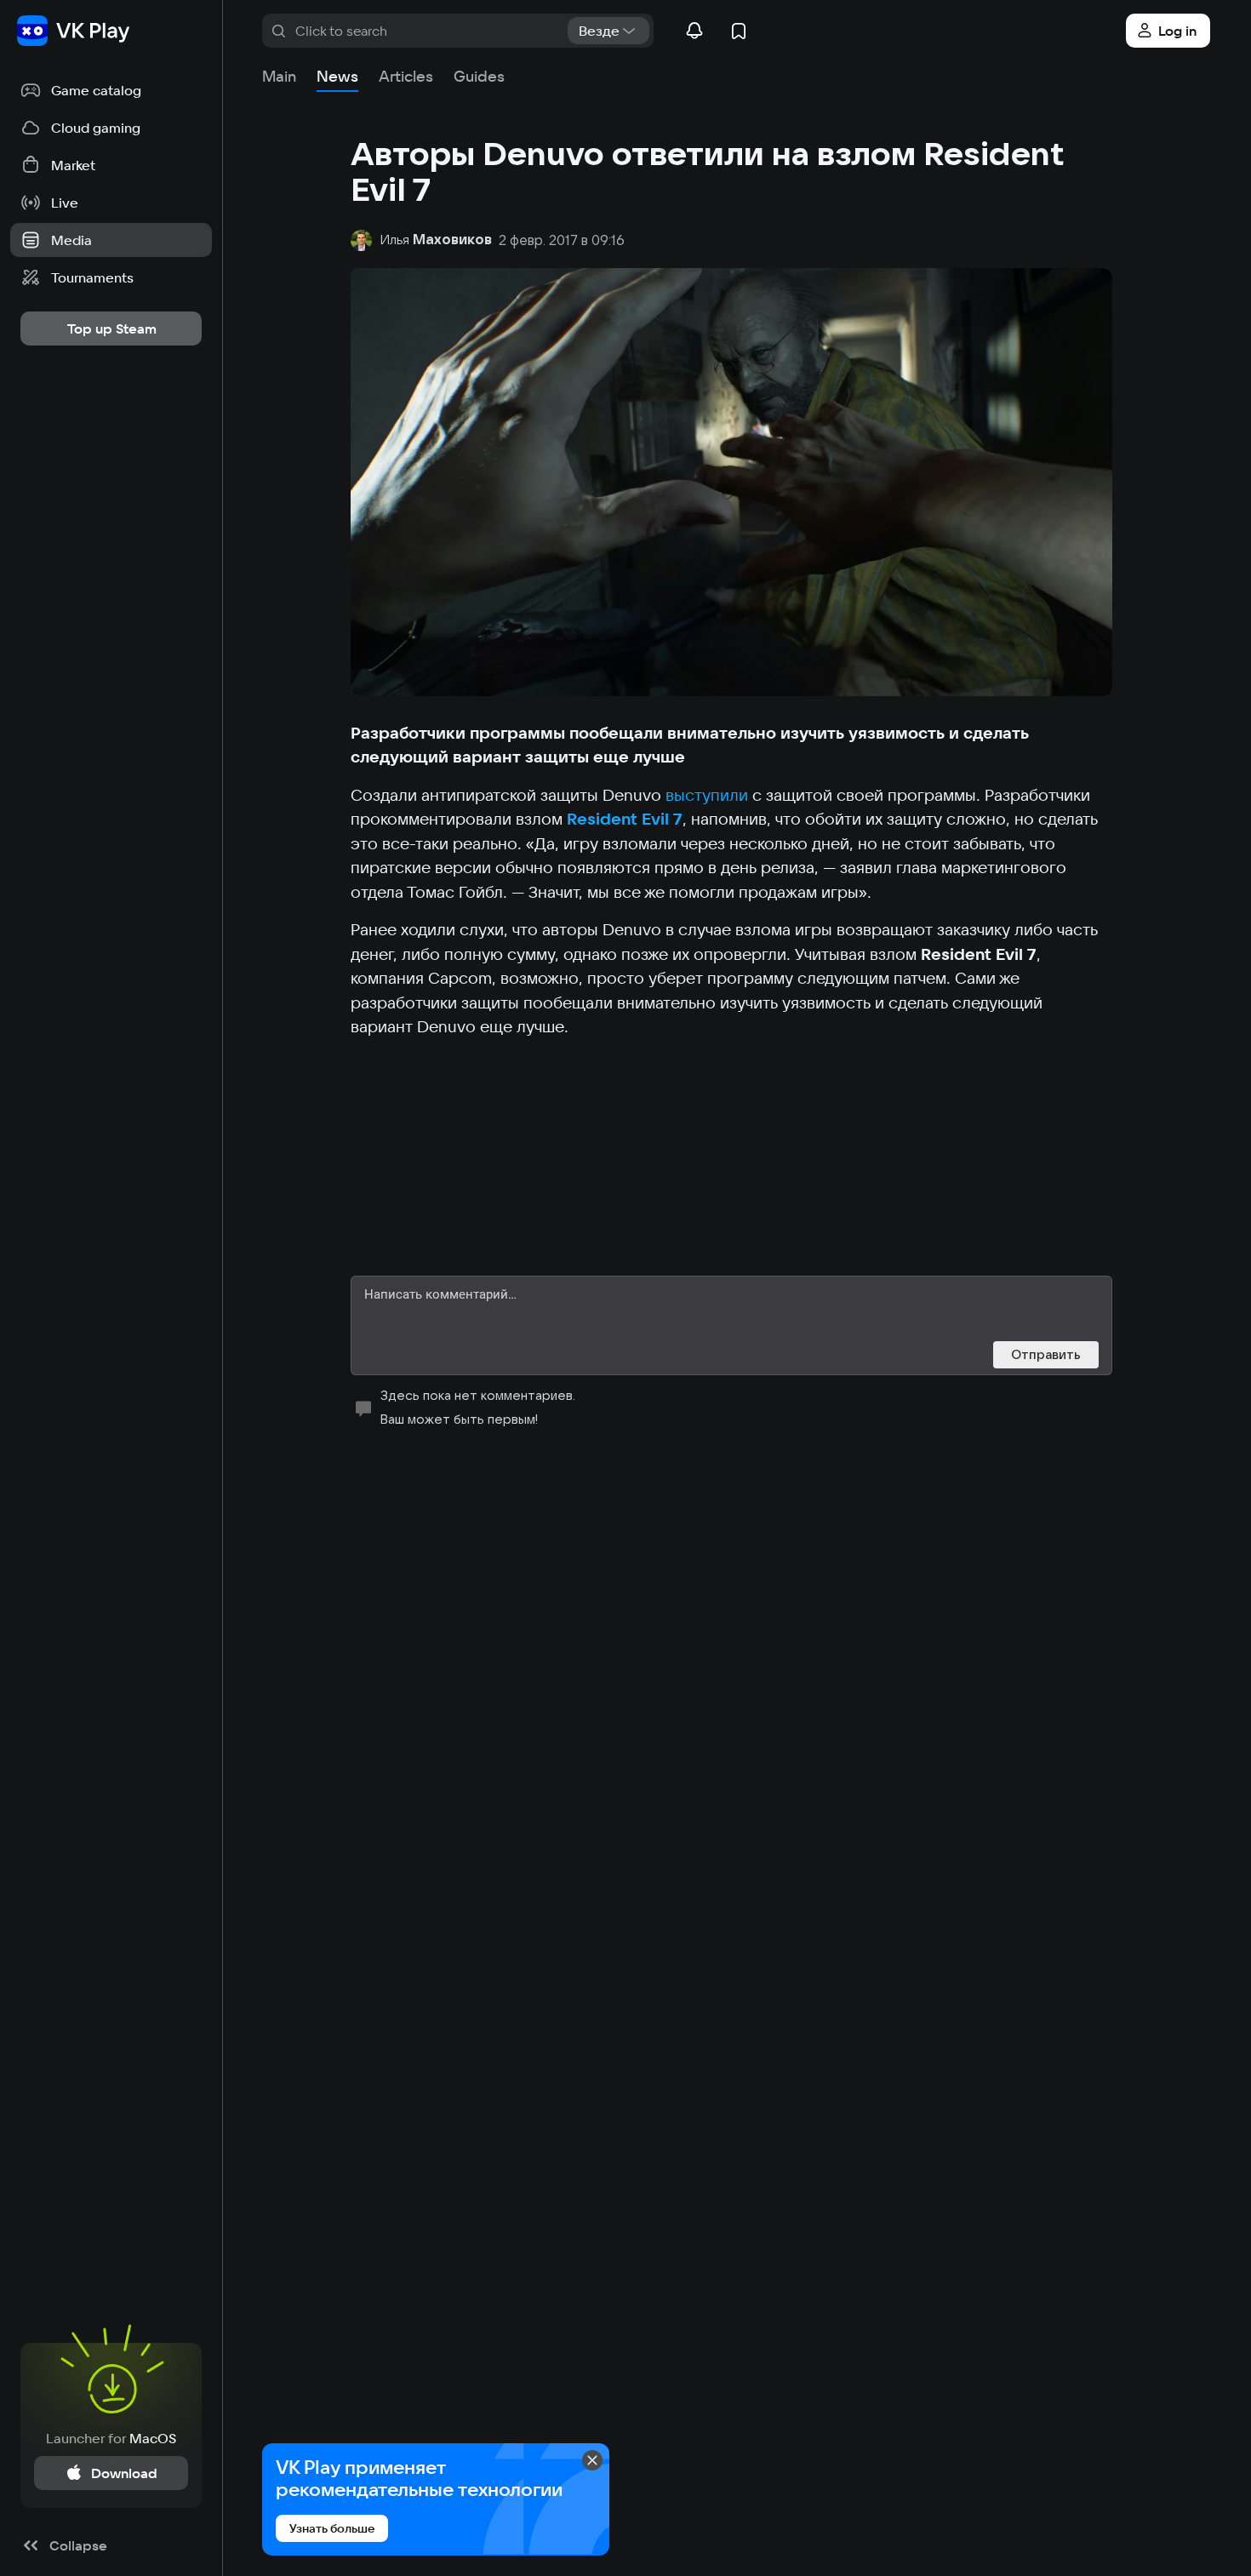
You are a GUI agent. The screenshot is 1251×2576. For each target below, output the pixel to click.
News (337, 76)
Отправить (1046, 1354)
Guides (479, 76)
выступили (707, 795)
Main (279, 76)
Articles (406, 76)
